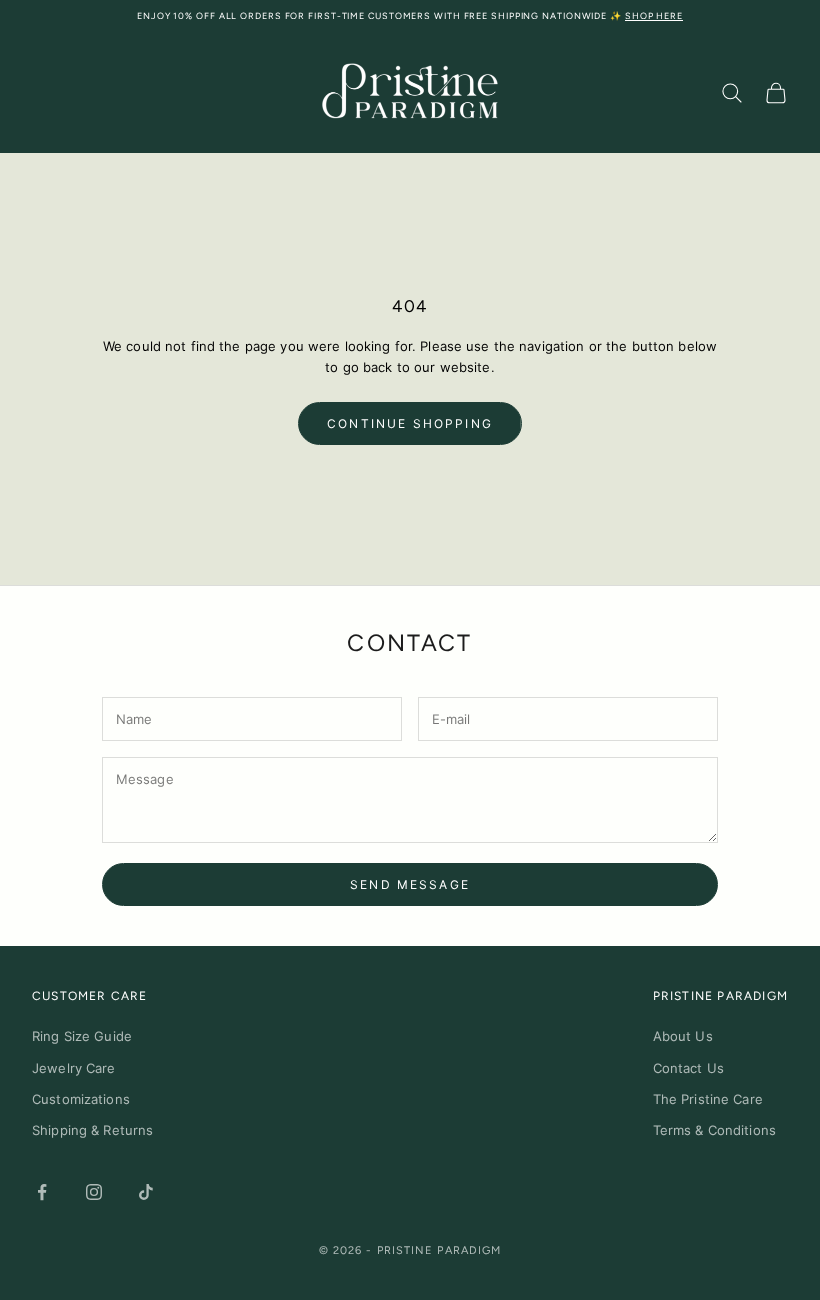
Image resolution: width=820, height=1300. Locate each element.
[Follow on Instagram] (94, 1192)
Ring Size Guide (82, 1036)
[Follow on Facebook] (42, 1192)
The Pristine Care (708, 1099)
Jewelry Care (74, 1068)
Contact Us (688, 1068)
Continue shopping (410, 423)
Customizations (81, 1099)
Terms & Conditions (714, 1130)
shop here (654, 15)
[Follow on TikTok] (146, 1192)
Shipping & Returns (92, 1130)
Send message (410, 884)
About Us (683, 1036)
